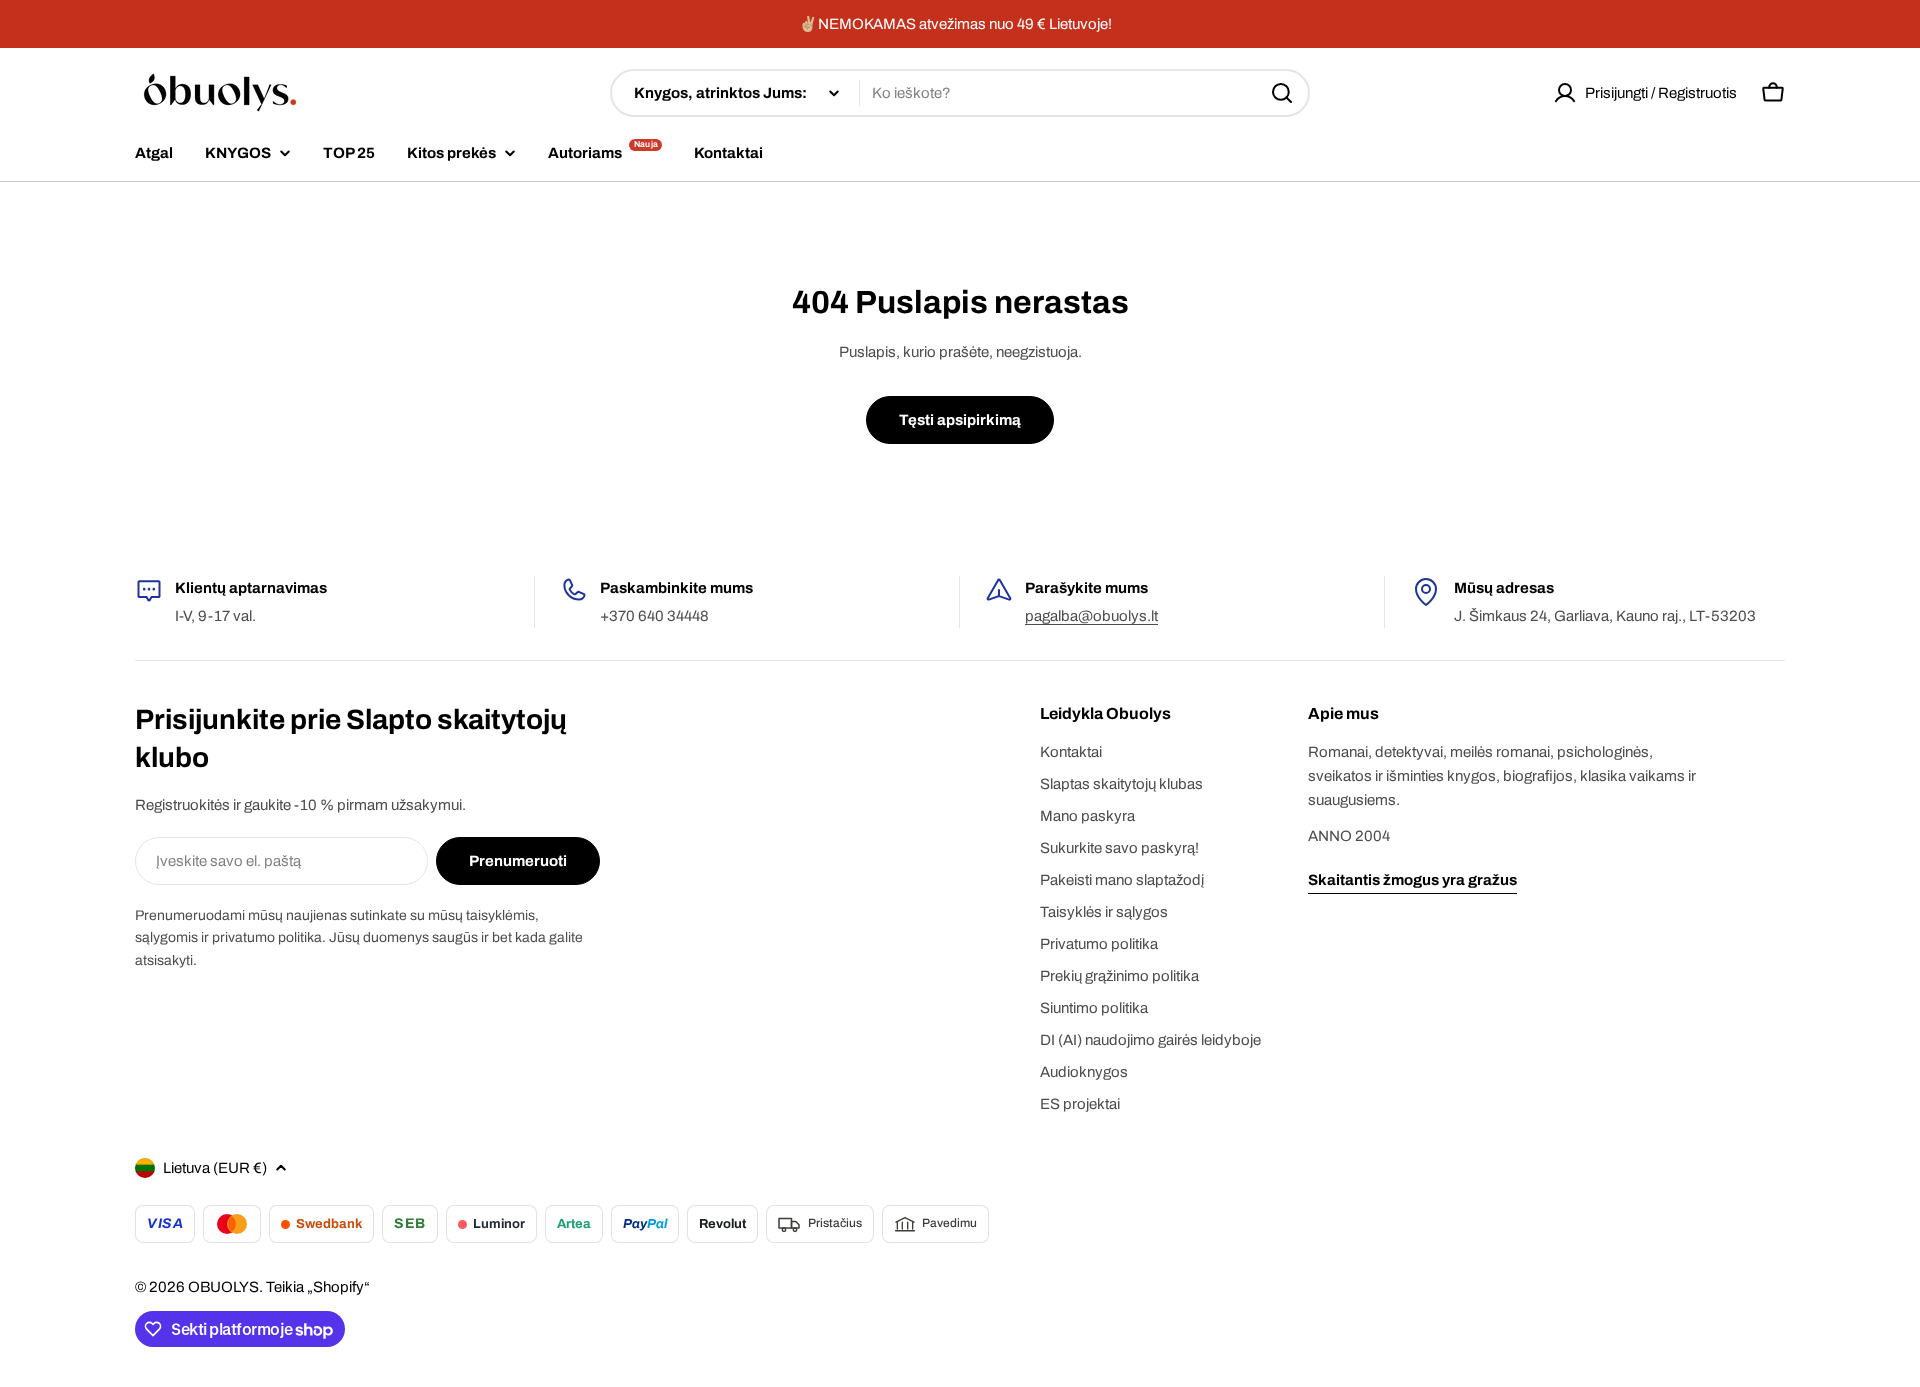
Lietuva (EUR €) (215, 1168)
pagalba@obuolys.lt (1091, 616)
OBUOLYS (223, 1287)
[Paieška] (1282, 93)
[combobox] (960, 93)
